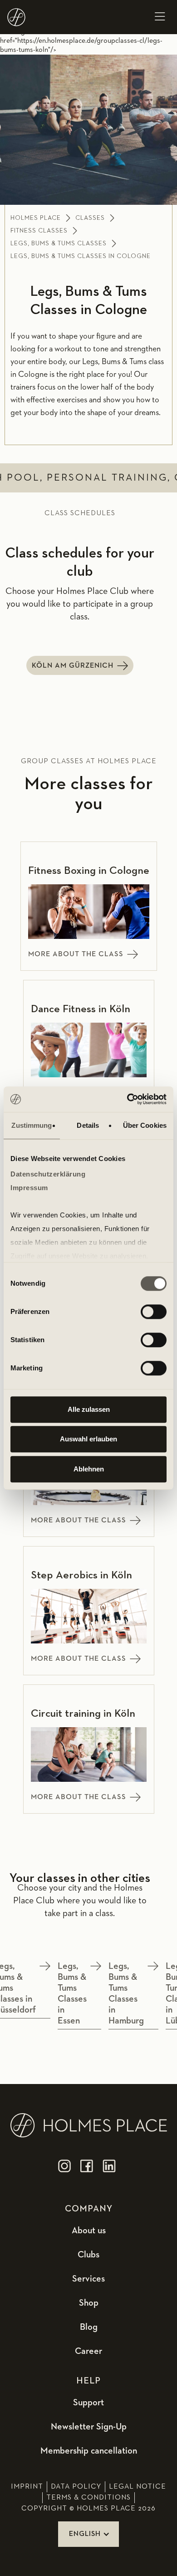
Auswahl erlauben (88, 1439)
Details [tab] (88, 1125)
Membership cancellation (89, 2451)
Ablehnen (89, 1469)
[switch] (154, 1312)
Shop (89, 2303)
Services (88, 2279)
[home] (16, 17)
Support (88, 2403)
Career (88, 2351)
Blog (89, 2327)
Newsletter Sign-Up (89, 2427)
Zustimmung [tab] (32, 1125)
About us (89, 2231)
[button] (160, 17)
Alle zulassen (89, 1409)
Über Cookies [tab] (145, 1125)
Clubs (88, 2255)
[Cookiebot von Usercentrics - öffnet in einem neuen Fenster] (127, 1099)
